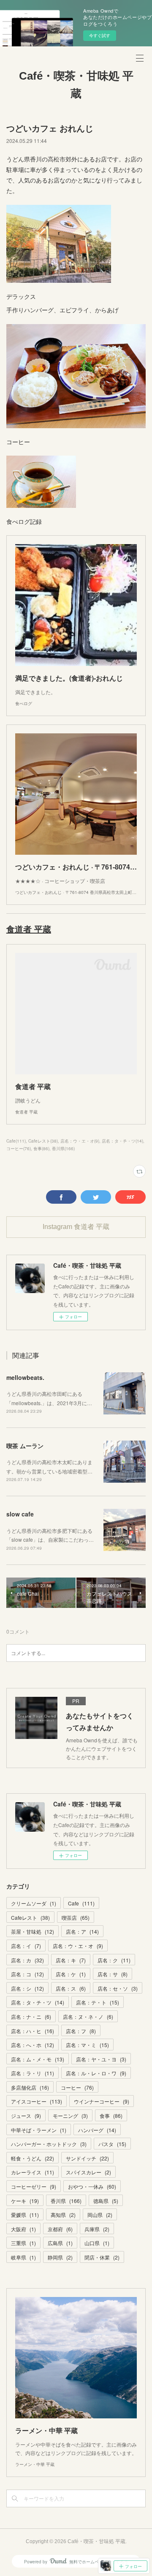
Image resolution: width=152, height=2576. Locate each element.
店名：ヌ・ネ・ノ (88, 2017)
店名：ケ (71, 1974)
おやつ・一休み (92, 2186)
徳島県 (106, 2201)
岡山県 (100, 2215)
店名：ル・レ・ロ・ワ (96, 2073)
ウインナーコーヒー (102, 2101)
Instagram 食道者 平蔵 (76, 1227)
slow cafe (20, 1514)
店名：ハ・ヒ (33, 2031)
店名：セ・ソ (118, 1988)
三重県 (23, 2243)
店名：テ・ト (98, 2002)
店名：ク (114, 1960)
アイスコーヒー (37, 2101)
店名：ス (71, 1988)
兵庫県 (97, 2229)
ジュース (26, 2116)
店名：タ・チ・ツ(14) (122, 1141)
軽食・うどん (33, 2158)
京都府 (60, 2229)
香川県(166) (63, 1148)
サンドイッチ (87, 2158)
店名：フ (81, 2031)
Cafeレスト (30, 1917)
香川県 (66, 2201)
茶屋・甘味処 (33, 1931)
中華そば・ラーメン (39, 2130)
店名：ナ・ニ (31, 2017)
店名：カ (27, 1960)
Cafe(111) (16, 1141)
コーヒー (77, 2087)
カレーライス (33, 2172)
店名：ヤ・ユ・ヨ (101, 2059)
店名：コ (27, 1974)
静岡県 (60, 2257)
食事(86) (41, 1148)
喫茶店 (76, 1917)
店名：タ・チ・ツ (38, 2002)
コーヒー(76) (19, 1148)
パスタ (112, 2144)
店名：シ (27, 1988)
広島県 (60, 2243)
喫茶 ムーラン (25, 1446)
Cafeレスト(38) (43, 1141)
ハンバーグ (97, 2130)
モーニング (70, 2116)
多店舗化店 (30, 2087)
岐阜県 (23, 2257)
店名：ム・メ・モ (38, 2059)
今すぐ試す (100, 35)
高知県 (63, 2215)
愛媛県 (25, 2215)
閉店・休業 (102, 2257)
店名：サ (113, 1974)
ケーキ (25, 2201)
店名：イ (26, 1946)
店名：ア (82, 1931)
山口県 (97, 2243)
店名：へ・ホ (33, 2045)
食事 (111, 2116)
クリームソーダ (34, 1903)
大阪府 (23, 2229)
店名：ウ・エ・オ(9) (80, 1141)
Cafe (81, 1903)
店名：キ (71, 1960)
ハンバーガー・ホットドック (49, 2144)
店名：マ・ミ (87, 2045)
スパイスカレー (88, 2172)
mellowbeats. (27, 1377)
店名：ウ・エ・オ (78, 1946)
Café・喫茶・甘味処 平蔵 (76, 85)
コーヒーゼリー (34, 2186)
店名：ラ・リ (33, 2073)
